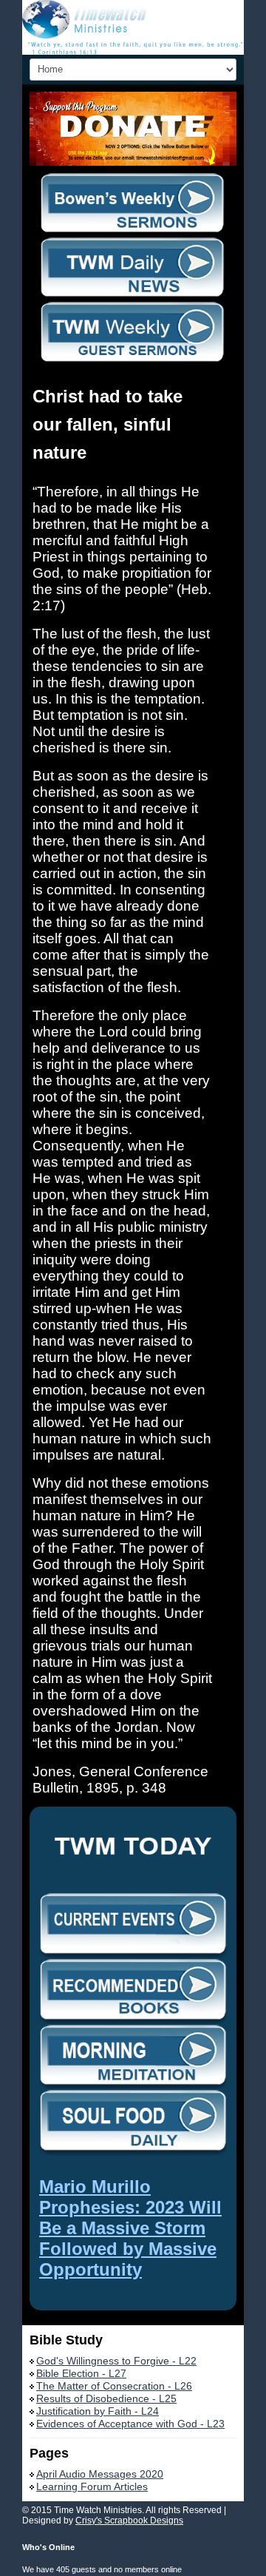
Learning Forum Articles (92, 2486)
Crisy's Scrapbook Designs (129, 2521)
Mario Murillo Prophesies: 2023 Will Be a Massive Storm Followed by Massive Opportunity (130, 2228)
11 (147, 101)
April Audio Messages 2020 (100, 2474)
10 (136, 101)
